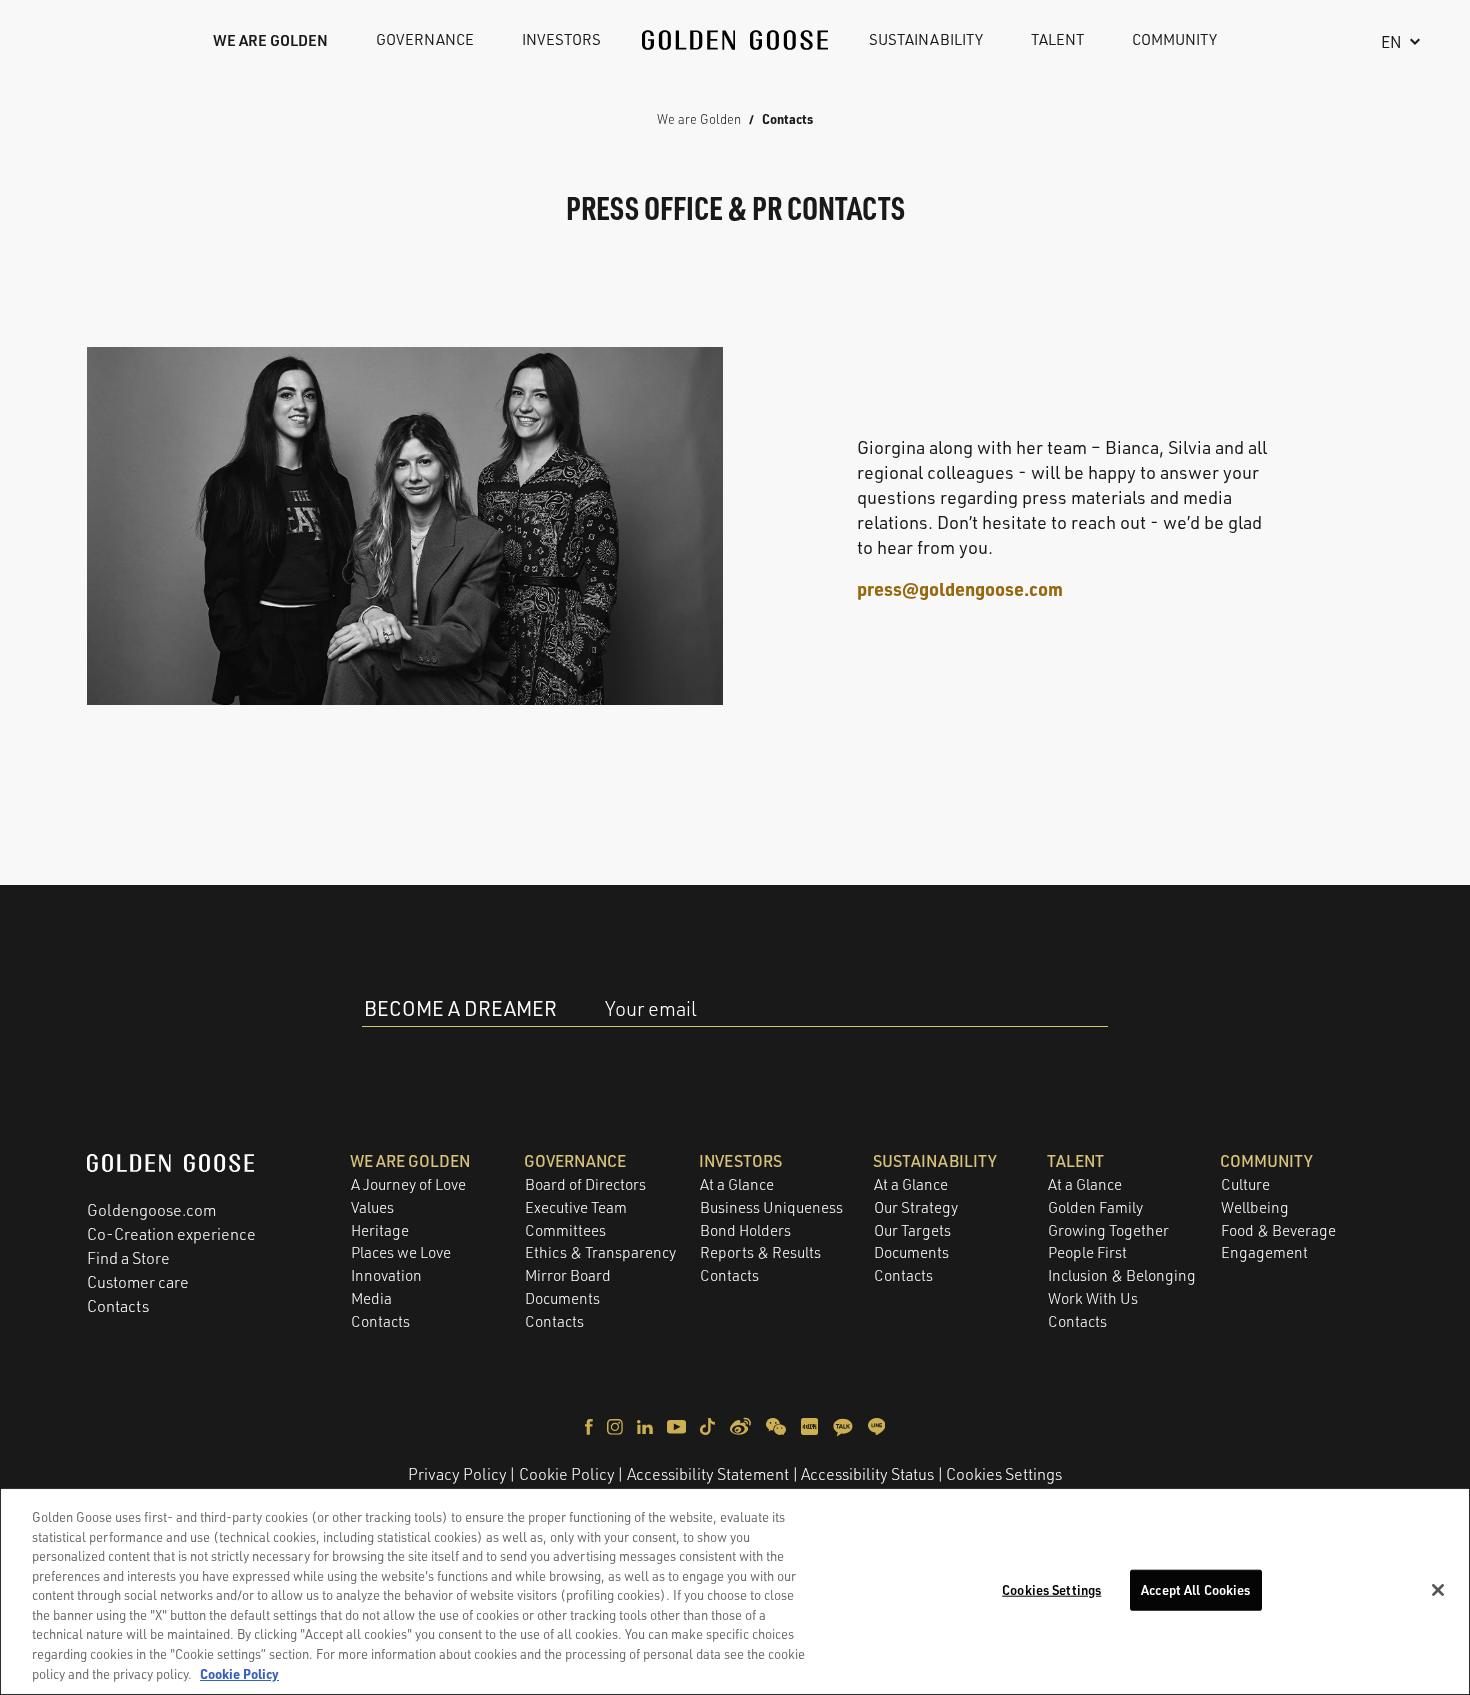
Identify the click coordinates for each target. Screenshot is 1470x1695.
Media (371, 1298)
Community (1174, 39)
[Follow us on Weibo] (742, 1425)
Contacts (118, 1306)
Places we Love (401, 1252)
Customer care (138, 1282)
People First (1087, 1252)
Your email (651, 1008)
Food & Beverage (1278, 1230)
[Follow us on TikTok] (709, 1425)
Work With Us (1093, 1298)
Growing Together (1108, 1230)
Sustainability (926, 39)
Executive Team (576, 1207)
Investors (561, 39)
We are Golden (270, 40)
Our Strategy (916, 1207)
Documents (562, 1298)
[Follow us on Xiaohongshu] (811, 1425)
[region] (735, 1591)
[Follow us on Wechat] (777, 1425)
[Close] (1438, 1590)
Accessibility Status (867, 1474)
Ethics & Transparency (600, 1252)
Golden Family (1095, 1207)
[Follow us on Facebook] (590, 1425)
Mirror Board (568, 1275)
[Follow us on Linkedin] (646, 1425)
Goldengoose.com (151, 1210)
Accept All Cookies (1195, 1589)
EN (1391, 42)
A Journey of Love (408, 1184)
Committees (565, 1230)
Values (372, 1207)
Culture (1245, 1184)
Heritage (380, 1230)
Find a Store (128, 1258)
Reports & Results (760, 1252)
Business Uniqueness (771, 1207)
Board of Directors (585, 1184)
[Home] (735, 40)
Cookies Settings (1004, 1474)
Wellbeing (1255, 1207)
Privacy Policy (457, 1474)
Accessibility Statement (708, 1474)
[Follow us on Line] (876, 1425)
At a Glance (737, 1184)
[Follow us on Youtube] (678, 1425)
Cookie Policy (567, 1474)
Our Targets (912, 1230)
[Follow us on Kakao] (844, 1425)
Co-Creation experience (171, 1234)
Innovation (386, 1275)
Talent (1057, 39)
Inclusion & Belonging (1122, 1275)
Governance (425, 39)
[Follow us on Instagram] (616, 1425)
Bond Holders (745, 1230)
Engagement (1264, 1252)
